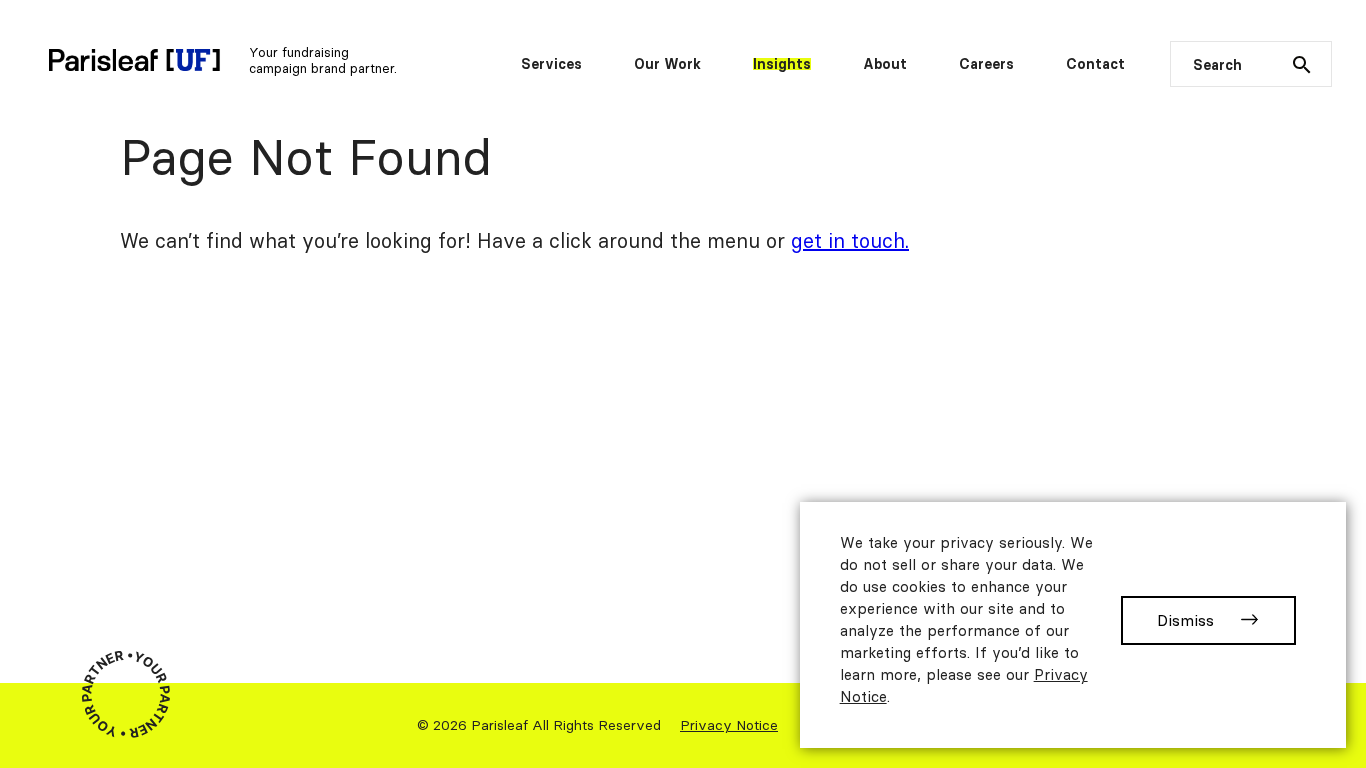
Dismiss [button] (1185, 620)
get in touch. (850, 240)
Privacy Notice (729, 725)
